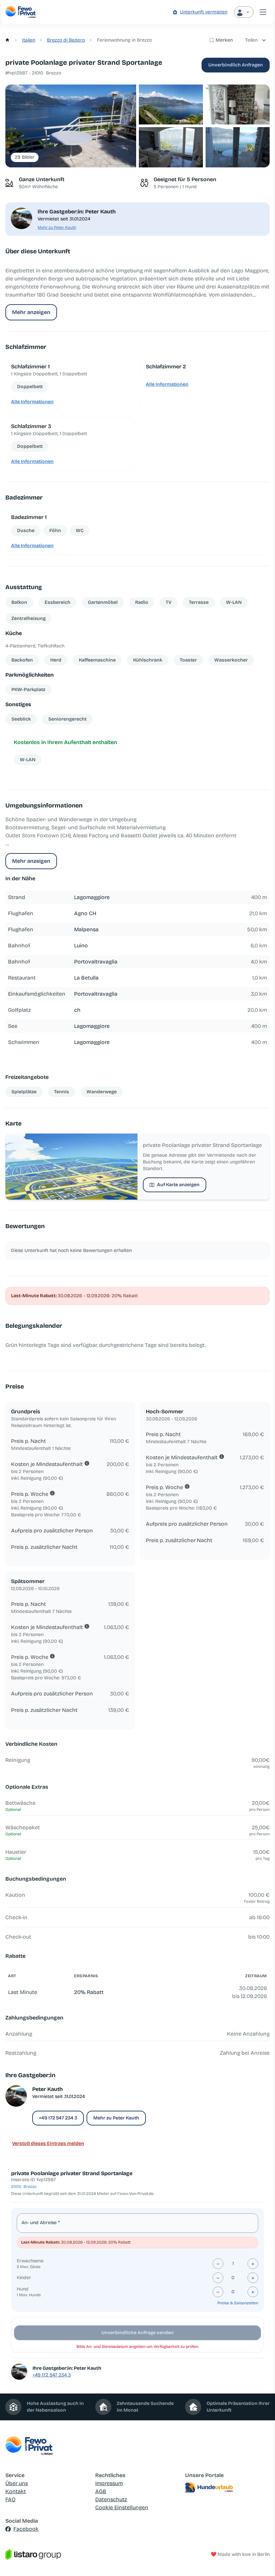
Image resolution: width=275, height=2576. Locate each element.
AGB (101, 2491)
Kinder (24, 2278)
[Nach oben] (260, 2561)
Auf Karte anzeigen (178, 1185)
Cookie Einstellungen (122, 2507)
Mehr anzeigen (31, 312)
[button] (71, 126)
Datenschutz (111, 2499)
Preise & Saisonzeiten (238, 2303)
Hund (23, 2289)
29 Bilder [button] (25, 157)
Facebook (26, 2529)
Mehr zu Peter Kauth (57, 227)
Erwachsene (30, 2261)
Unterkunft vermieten (204, 12)
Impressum (109, 2483)
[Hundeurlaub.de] (227, 2487)
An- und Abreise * (41, 2223)
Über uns (17, 2483)
